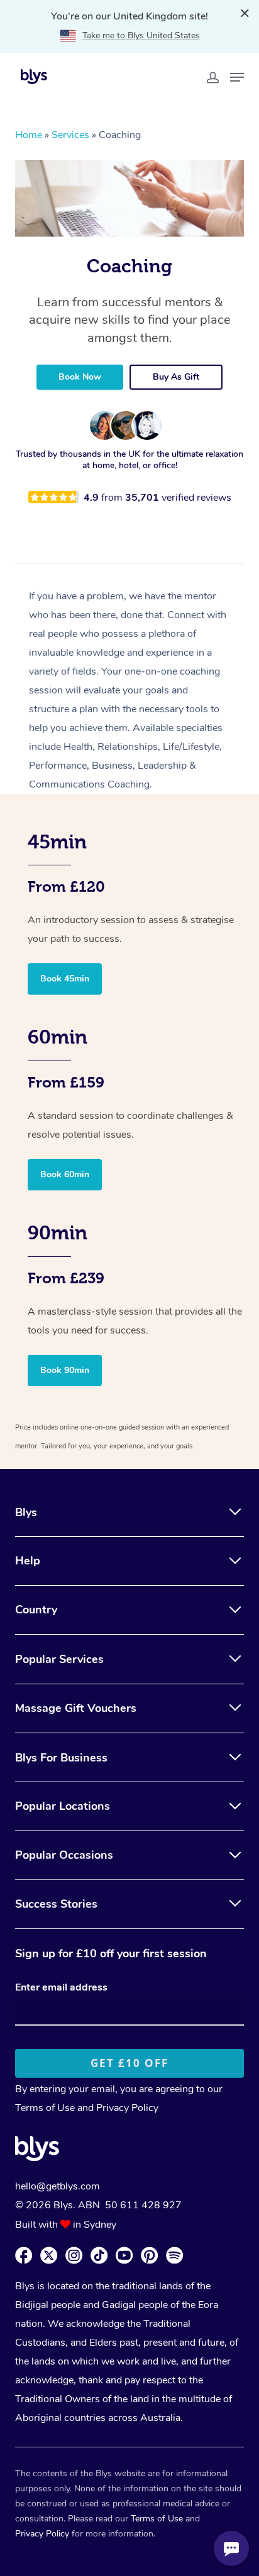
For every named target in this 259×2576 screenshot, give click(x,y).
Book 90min (65, 1370)
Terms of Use (45, 2108)
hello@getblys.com (58, 2186)
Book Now (80, 377)
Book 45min (65, 979)
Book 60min (65, 1174)
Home (29, 135)
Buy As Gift (176, 377)
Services (70, 135)
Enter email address (61, 1987)
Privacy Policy (127, 2108)
